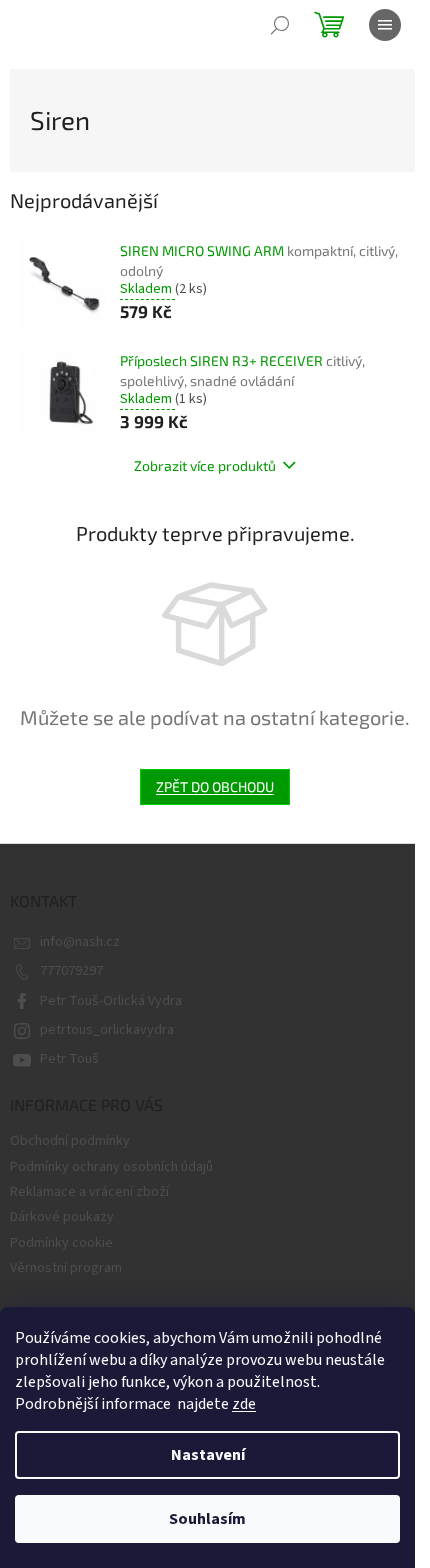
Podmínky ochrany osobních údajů (111, 1167)
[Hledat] (280, 25)
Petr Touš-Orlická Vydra (111, 1001)
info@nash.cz (80, 942)
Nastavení (208, 1455)
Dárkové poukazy (62, 1217)
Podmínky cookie (61, 1243)
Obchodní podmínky (70, 1141)
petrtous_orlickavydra (107, 1030)
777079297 (71, 971)
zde (244, 1404)
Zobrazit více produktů (205, 465)
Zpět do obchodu (215, 786)
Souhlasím (207, 1519)
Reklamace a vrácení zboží (89, 1192)
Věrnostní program (66, 1268)
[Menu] (385, 25)
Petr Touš (69, 1059)
